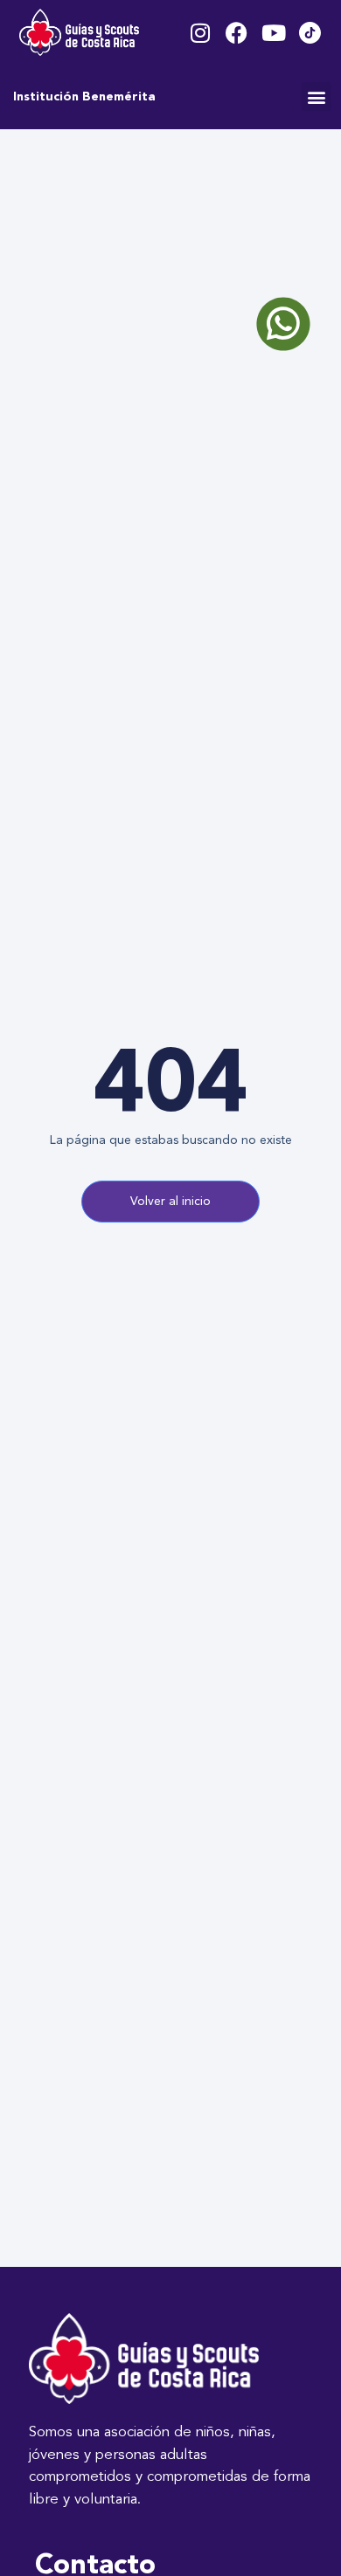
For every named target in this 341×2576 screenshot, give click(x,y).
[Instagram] (200, 33)
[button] (316, 96)
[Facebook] (237, 33)
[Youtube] (273, 33)
